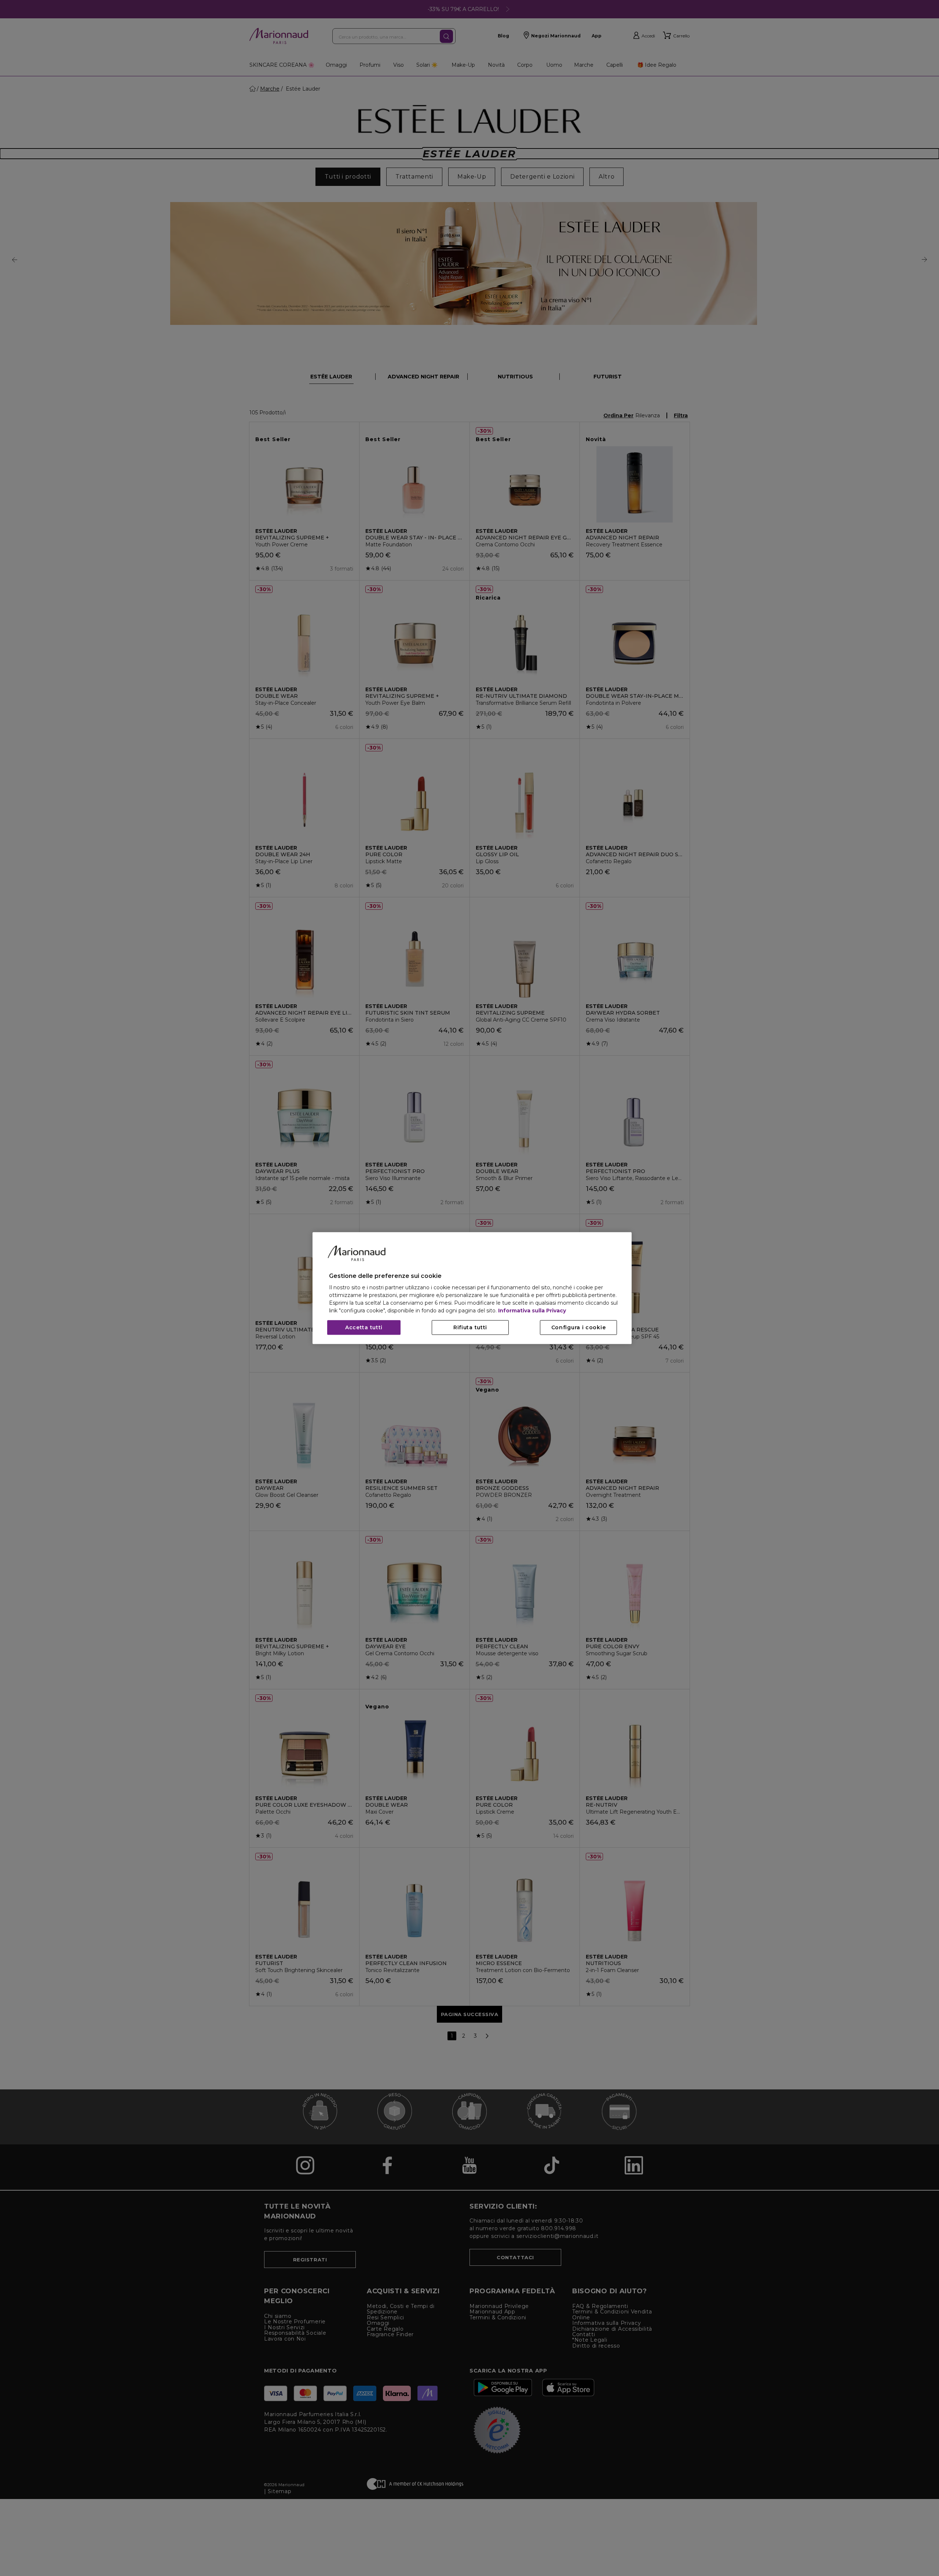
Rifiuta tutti (470, 1327)
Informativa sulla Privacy (532, 1311)
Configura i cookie (579, 1327)
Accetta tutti (364, 1327)
